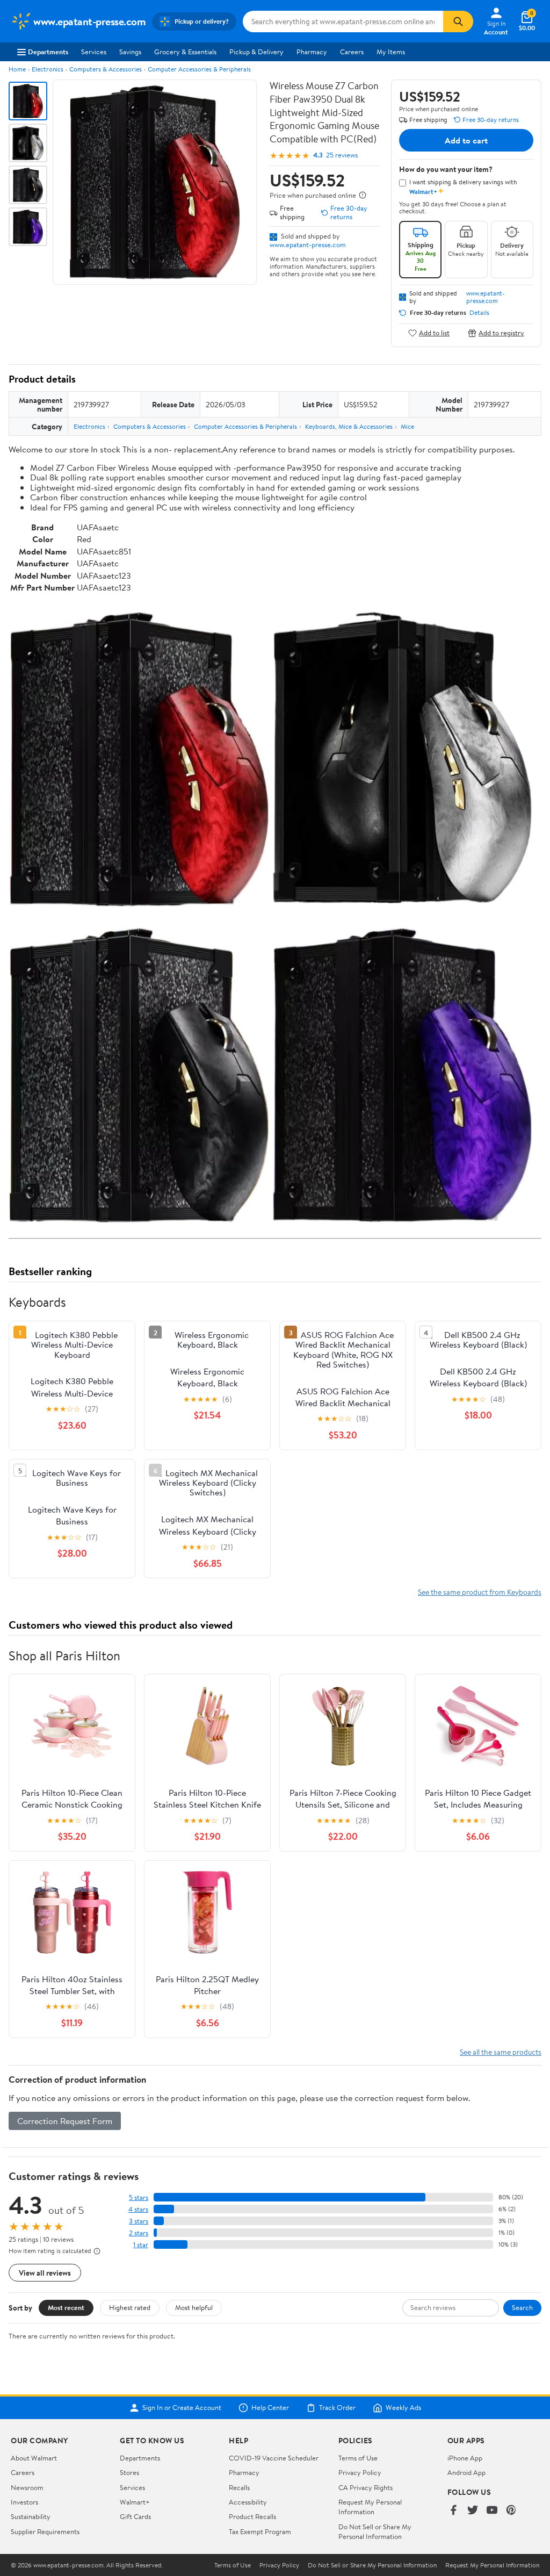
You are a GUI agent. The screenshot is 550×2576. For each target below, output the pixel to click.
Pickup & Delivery (256, 52)
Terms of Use (358, 2458)
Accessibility (248, 2502)
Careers (352, 52)
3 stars (139, 2221)
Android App (466, 2472)
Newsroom (27, 2487)
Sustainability (31, 2516)
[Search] (458, 21)
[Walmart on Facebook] (453, 2511)
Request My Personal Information (370, 2507)
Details (479, 313)
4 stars (138, 2209)
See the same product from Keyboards (480, 1592)
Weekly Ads (403, 2408)
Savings (130, 52)
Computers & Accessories (106, 69)
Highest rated (130, 2307)
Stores (129, 2472)
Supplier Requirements (45, 2531)
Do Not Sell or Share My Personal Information (375, 2531)
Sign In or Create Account (182, 2408)
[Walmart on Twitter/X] (473, 2511)
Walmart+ (135, 2502)
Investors (24, 2502)
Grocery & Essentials (185, 52)
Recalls (239, 2487)
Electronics (48, 69)
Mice (407, 426)
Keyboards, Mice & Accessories (349, 426)
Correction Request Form (65, 2121)
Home (17, 69)
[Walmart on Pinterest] (511, 2511)
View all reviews (45, 2273)
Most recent (66, 2307)
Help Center (270, 2408)
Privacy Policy (360, 2472)
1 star (141, 2245)
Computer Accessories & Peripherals (199, 69)
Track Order (337, 2408)
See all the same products (501, 2052)
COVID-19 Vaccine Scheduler (274, 2458)
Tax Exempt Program (260, 2531)
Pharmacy (312, 52)
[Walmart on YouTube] (492, 2511)
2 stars (139, 2233)
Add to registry (501, 333)
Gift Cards (135, 2516)
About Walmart (34, 2458)
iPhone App (465, 2458)
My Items (391, 52)
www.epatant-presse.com (308, 244)
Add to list (434, 333)
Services (94, 52)
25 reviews (342, 155)
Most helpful (194, 2307)
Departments (48, 52)
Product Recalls (252, 2516)
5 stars (139, 2197)
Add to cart (466, 140)
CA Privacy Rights (366, 2487)
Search (522, 2307)
